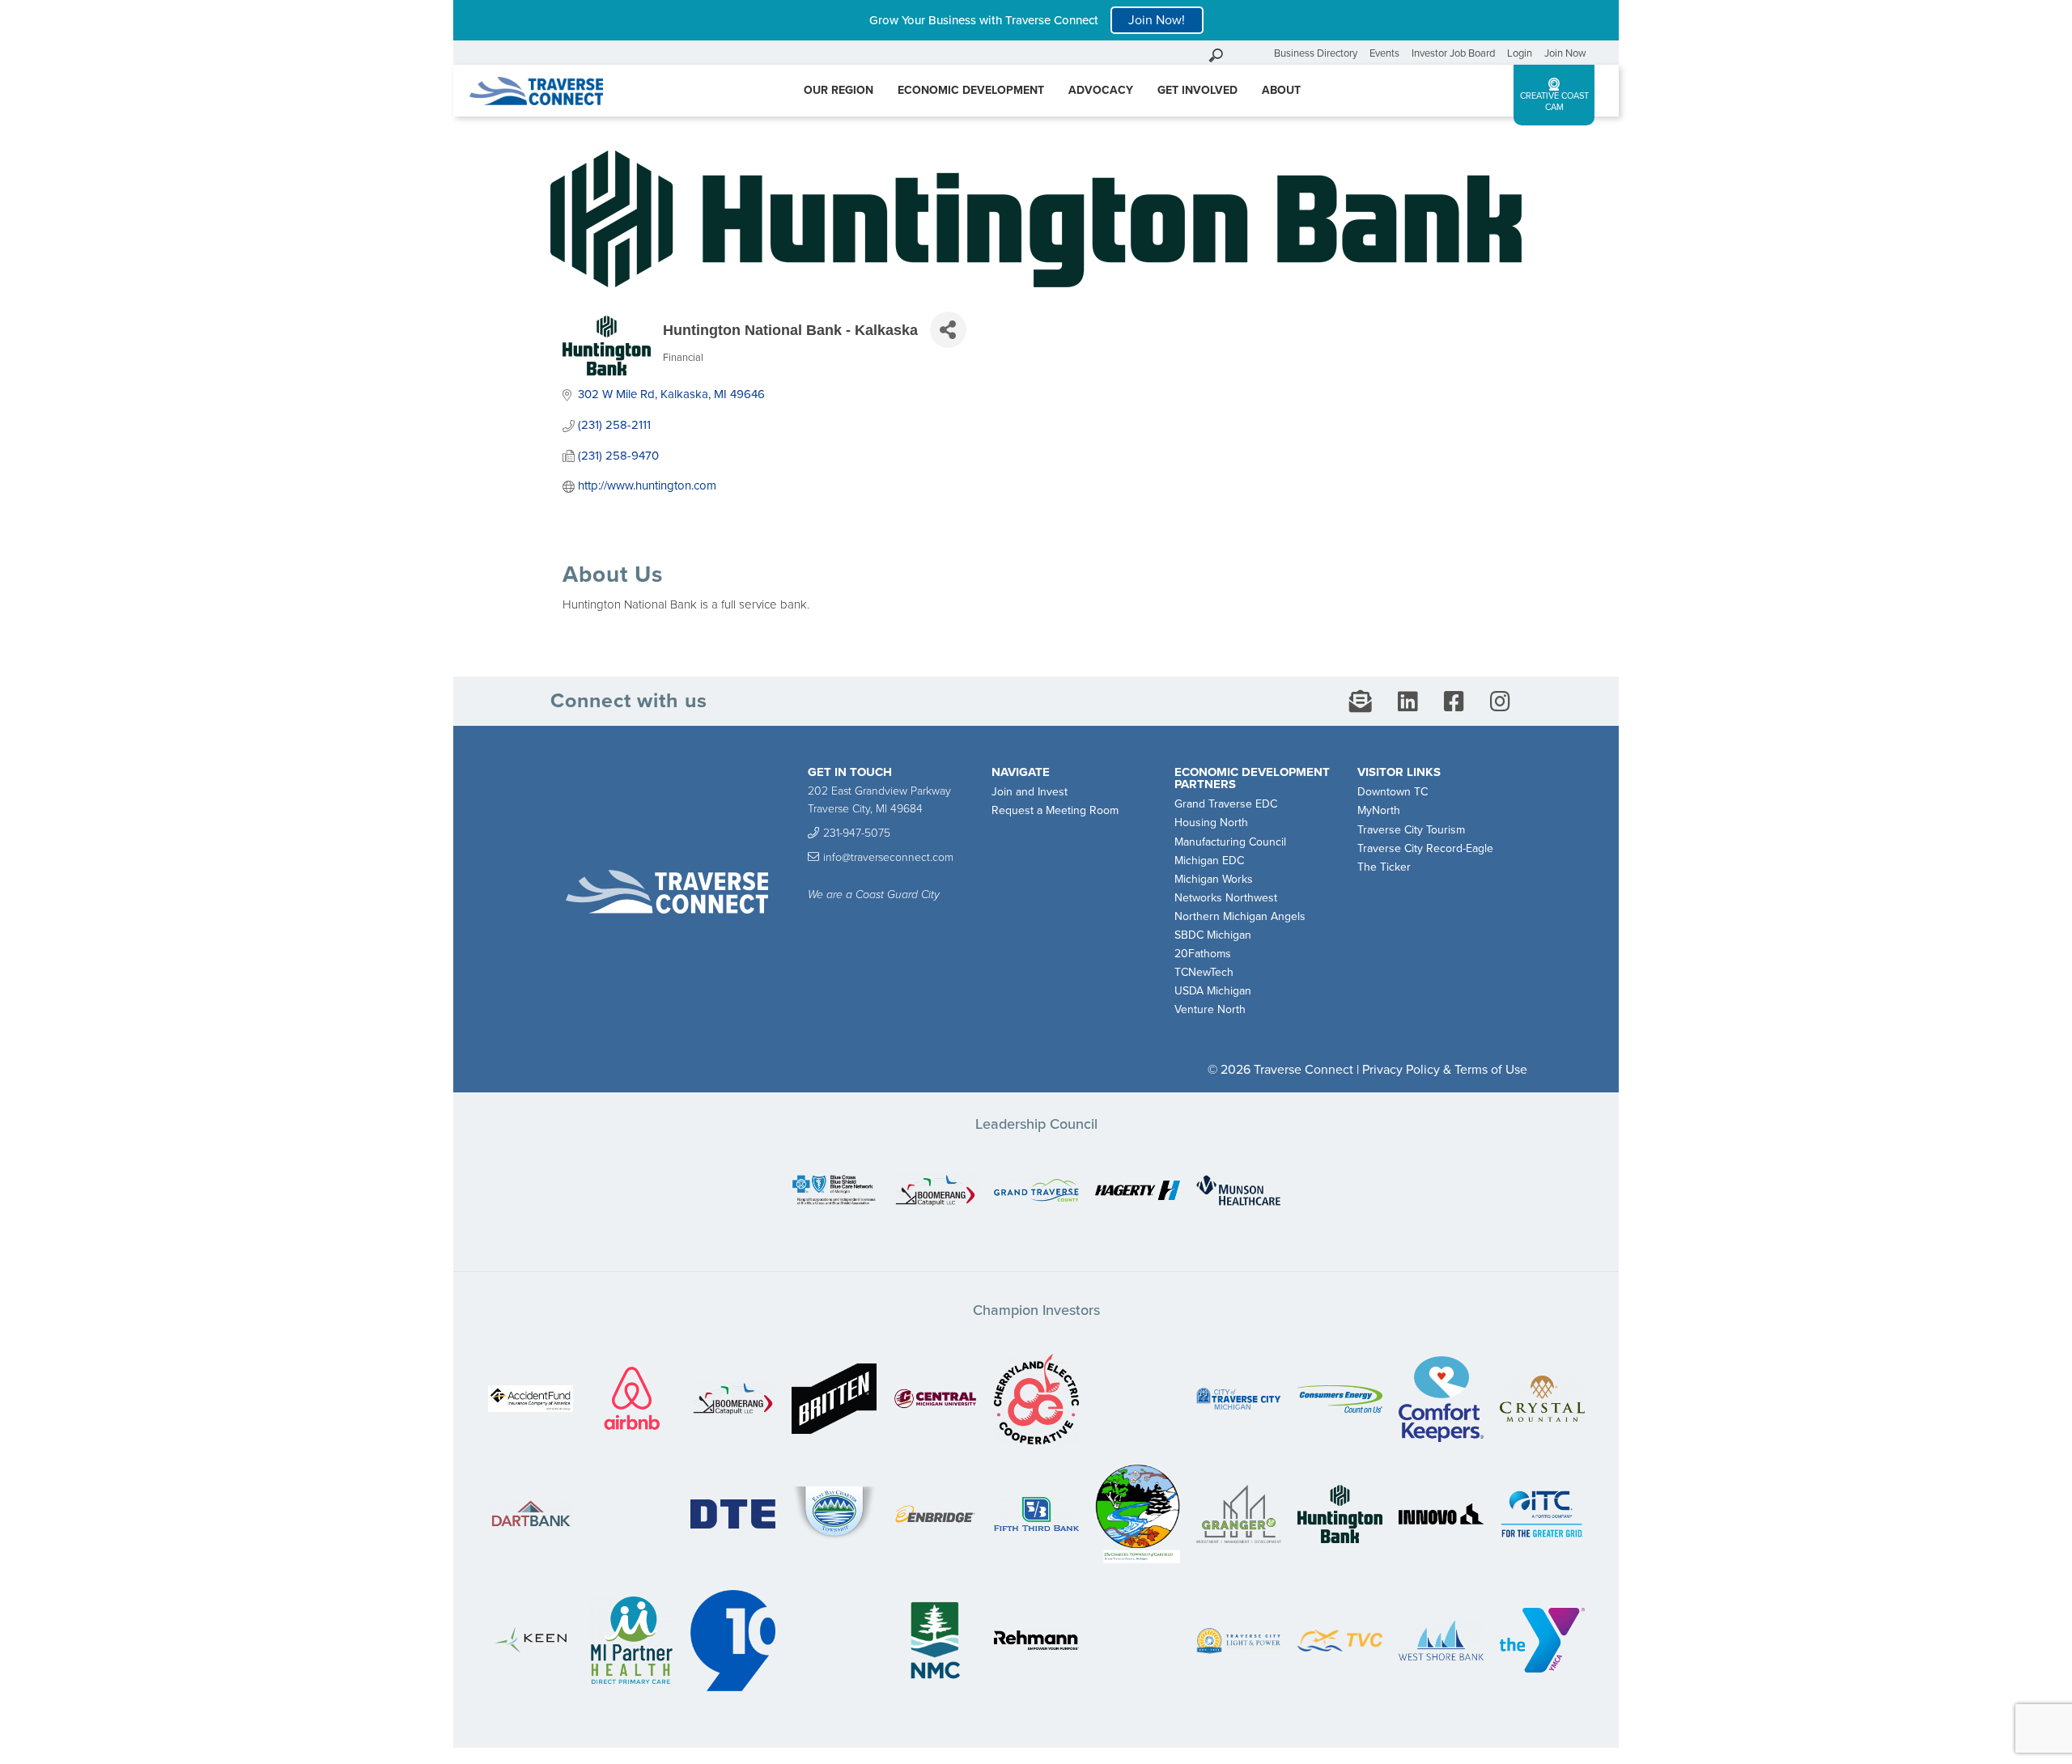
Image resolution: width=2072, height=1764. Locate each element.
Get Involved (1197, 90)
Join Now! (1157, 20)
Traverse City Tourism (1411, 830)
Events (1384, 53)
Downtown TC (1393, 792)
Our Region (839, 90)
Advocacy (1101, 90)
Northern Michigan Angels (1240, 916)
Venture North (1210, 1009)
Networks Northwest (1226, 898)
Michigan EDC (1209, 861)
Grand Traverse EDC (1226, 804)
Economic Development (971, 90)
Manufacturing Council (1230, 842)
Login (1520, 53)
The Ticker (1384, 867)
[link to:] (834, 1192)
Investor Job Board (1453, 53)
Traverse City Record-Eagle (1425, 848)
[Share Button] (948, 330)
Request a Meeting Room (1055, 810)
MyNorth (1379, 810)
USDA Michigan (1213, 991)
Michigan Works (1214, 879)
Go (1258, 53)
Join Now (1565, 53)
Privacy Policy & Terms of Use (1445, 1070)
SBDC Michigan (1213, 935)
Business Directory (1316, 53)
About (1281, 90)
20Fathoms (1203, 954)
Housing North (1211, 823)
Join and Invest (1030, 792)
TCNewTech (1204, 972)
